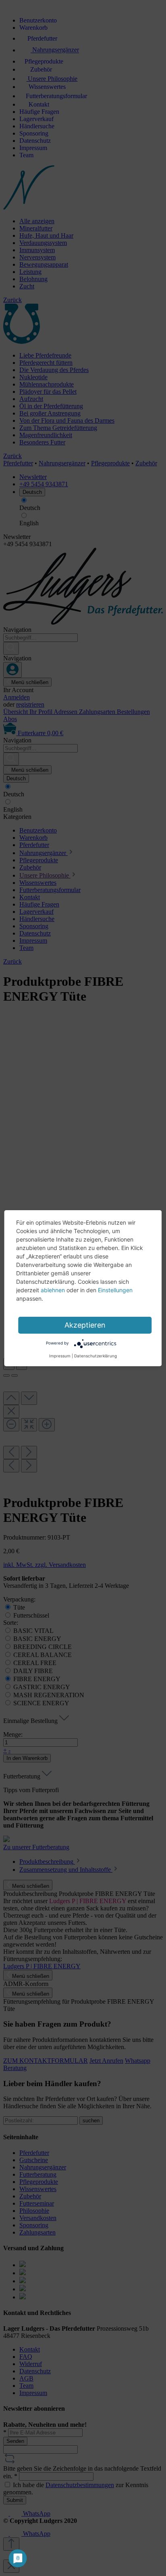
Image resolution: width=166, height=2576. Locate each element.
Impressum (60, 1356)
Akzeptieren (85, 1325)
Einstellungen (115, 1290)
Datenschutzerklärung (95, 1356)
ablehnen (53, 1290)
